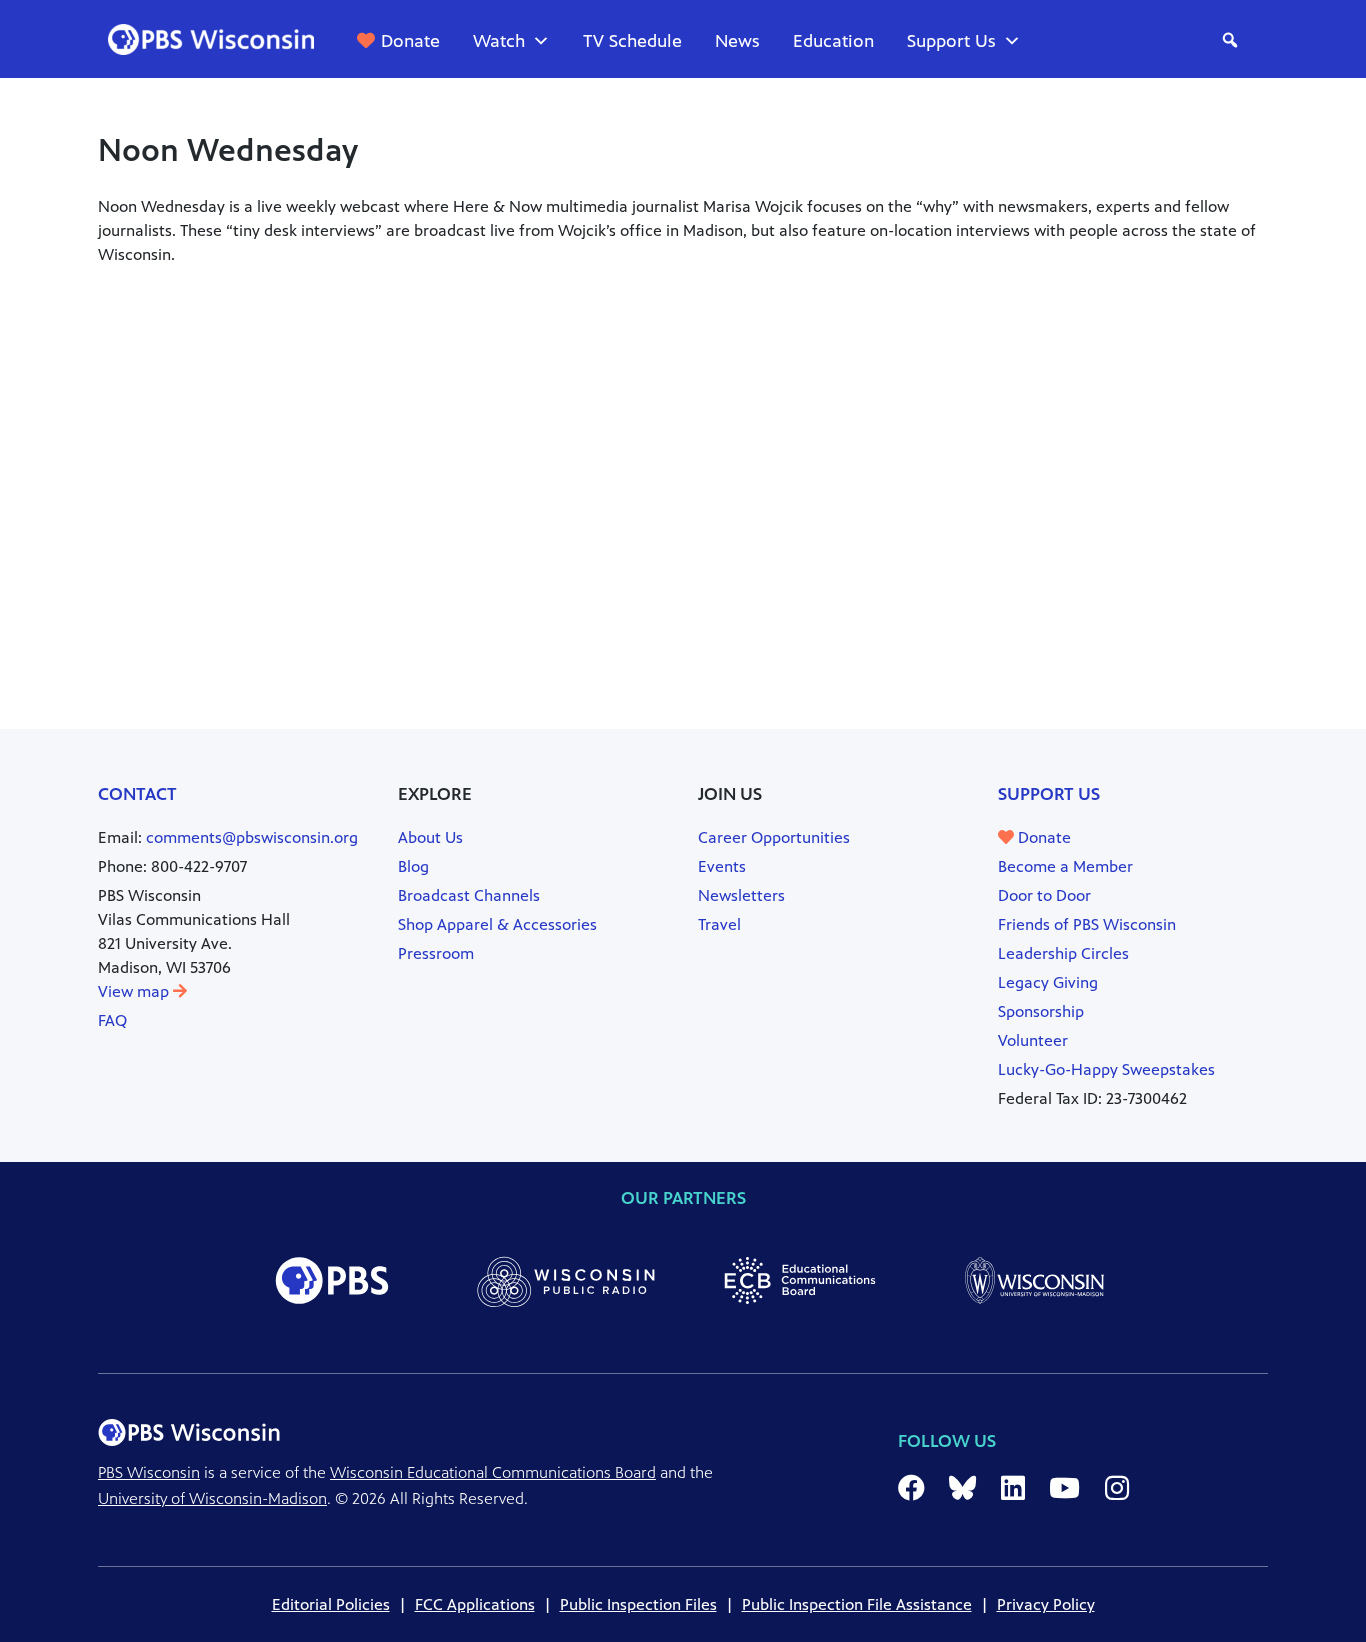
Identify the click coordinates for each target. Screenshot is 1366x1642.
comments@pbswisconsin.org (252, 837)
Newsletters (741, 895)
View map (135, 991)
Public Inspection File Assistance (857, 1604)
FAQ (112, 1020)
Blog (413, 866)
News (737, 41)
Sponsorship (1041, 1011)
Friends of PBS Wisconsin (1087, 924)
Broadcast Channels (469, 895)
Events (722, 866)
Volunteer (1033, 1040)
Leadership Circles (1063, 953)
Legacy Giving (1048, 982)
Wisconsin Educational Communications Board (493, 1472)
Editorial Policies (331, 1604)
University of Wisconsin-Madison (212, 1498)
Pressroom (436, 953)
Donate (410, 41)
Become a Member (1065, 866)
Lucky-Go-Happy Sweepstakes (1106, 1069)
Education (833, 41)
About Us (430, 837)
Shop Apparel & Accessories (497, 924)
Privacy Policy (1046, 1604)
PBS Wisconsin (149, 1472)
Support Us (951, 41)
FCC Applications (475, 1604)
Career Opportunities (774, 837)
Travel (719, 924)
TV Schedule (632, 41)
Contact (137, 794)
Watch (499, 41)
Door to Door (1044, 895)
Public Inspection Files (638, 1604)
